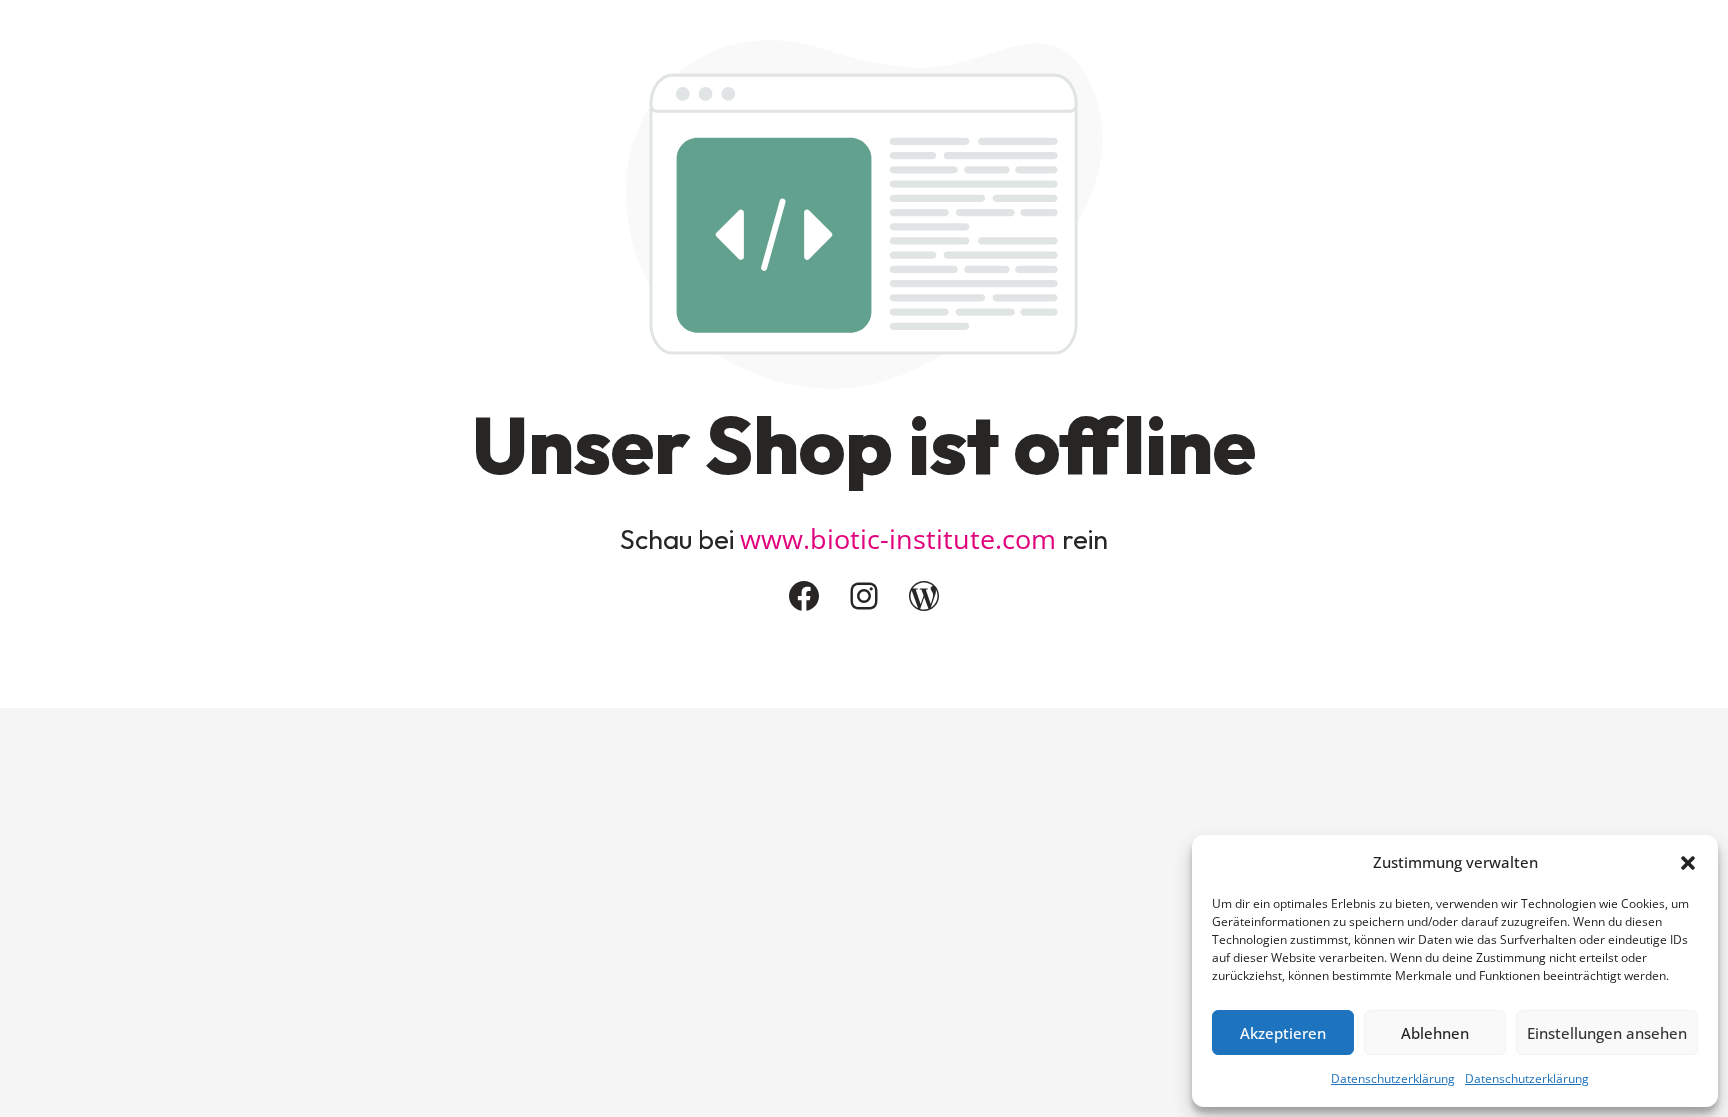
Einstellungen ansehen (1607, 1033)
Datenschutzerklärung (1393, 1078)
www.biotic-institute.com (898, 538)
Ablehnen (1435, 1033)
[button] (1688, 863)
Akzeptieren (1283, 1033)
